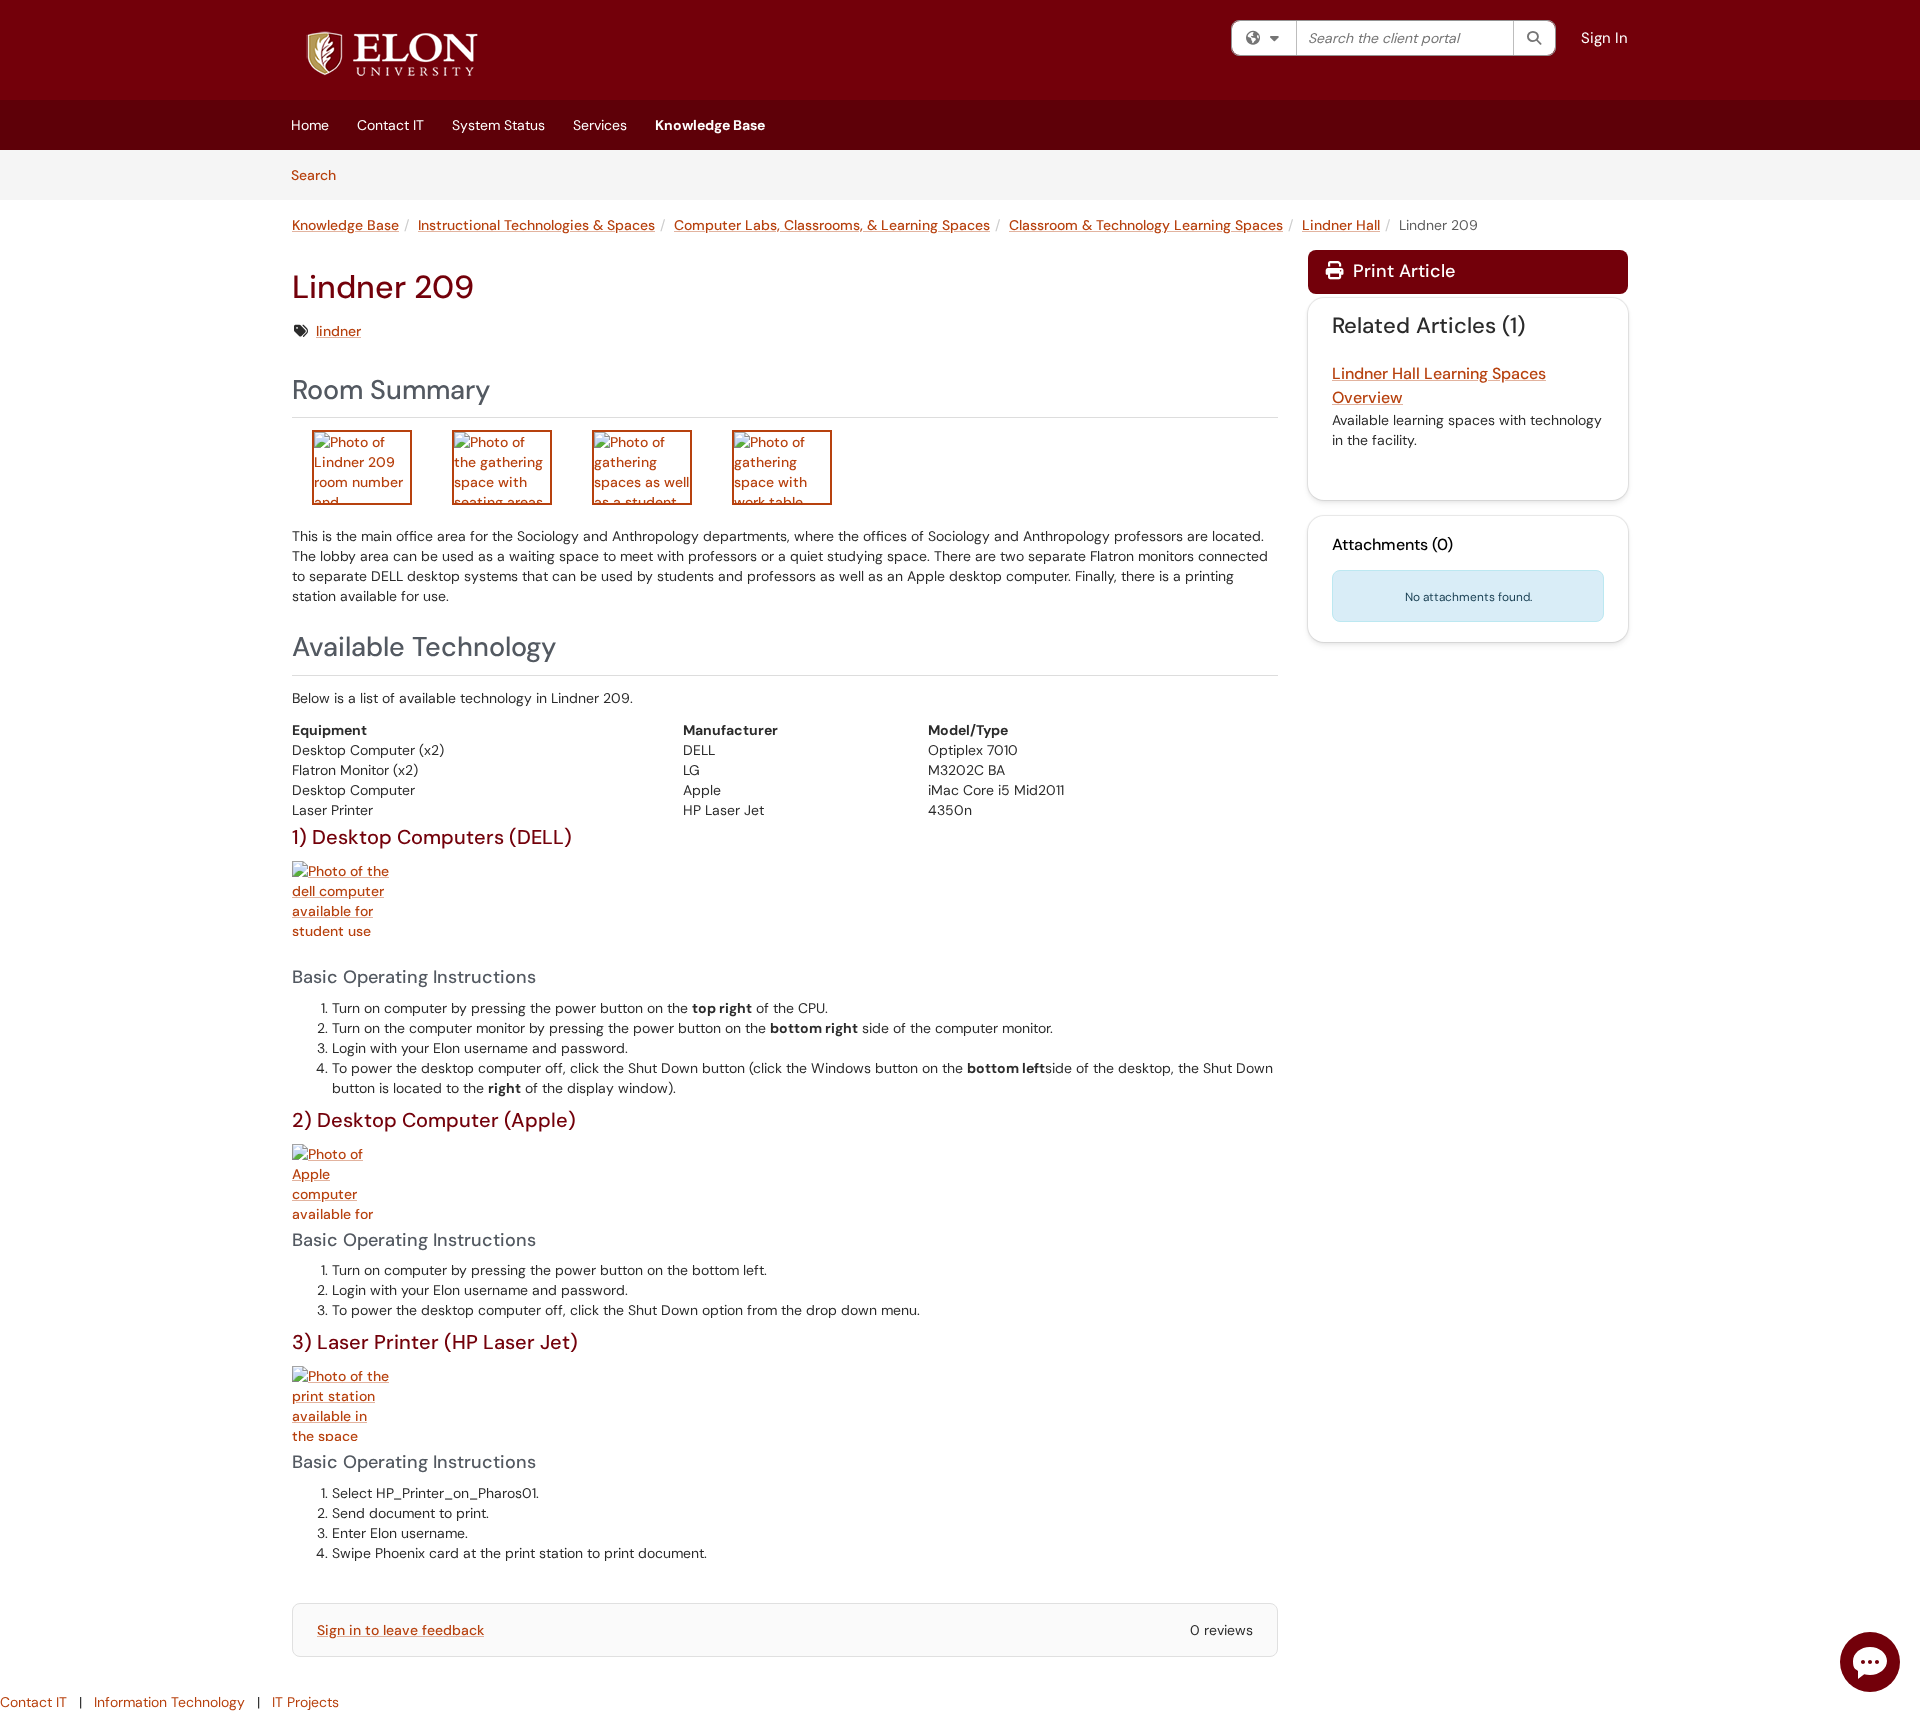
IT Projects (305, 1702)
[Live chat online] (1870, 1662)
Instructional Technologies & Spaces (536, 225)
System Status (498, 125)
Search (320, 174)
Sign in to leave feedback (400, 1630)
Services (600, 125)
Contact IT (390, 125)
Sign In (1604, 38)
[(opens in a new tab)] (392, 55)
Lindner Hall (1341, 225)
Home (310, 125)
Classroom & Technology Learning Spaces (1146, 225)
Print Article (1401, 271)
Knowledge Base (710, 125)
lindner (338, 331)
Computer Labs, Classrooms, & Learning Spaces (832, 225)
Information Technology (169, 1702)
